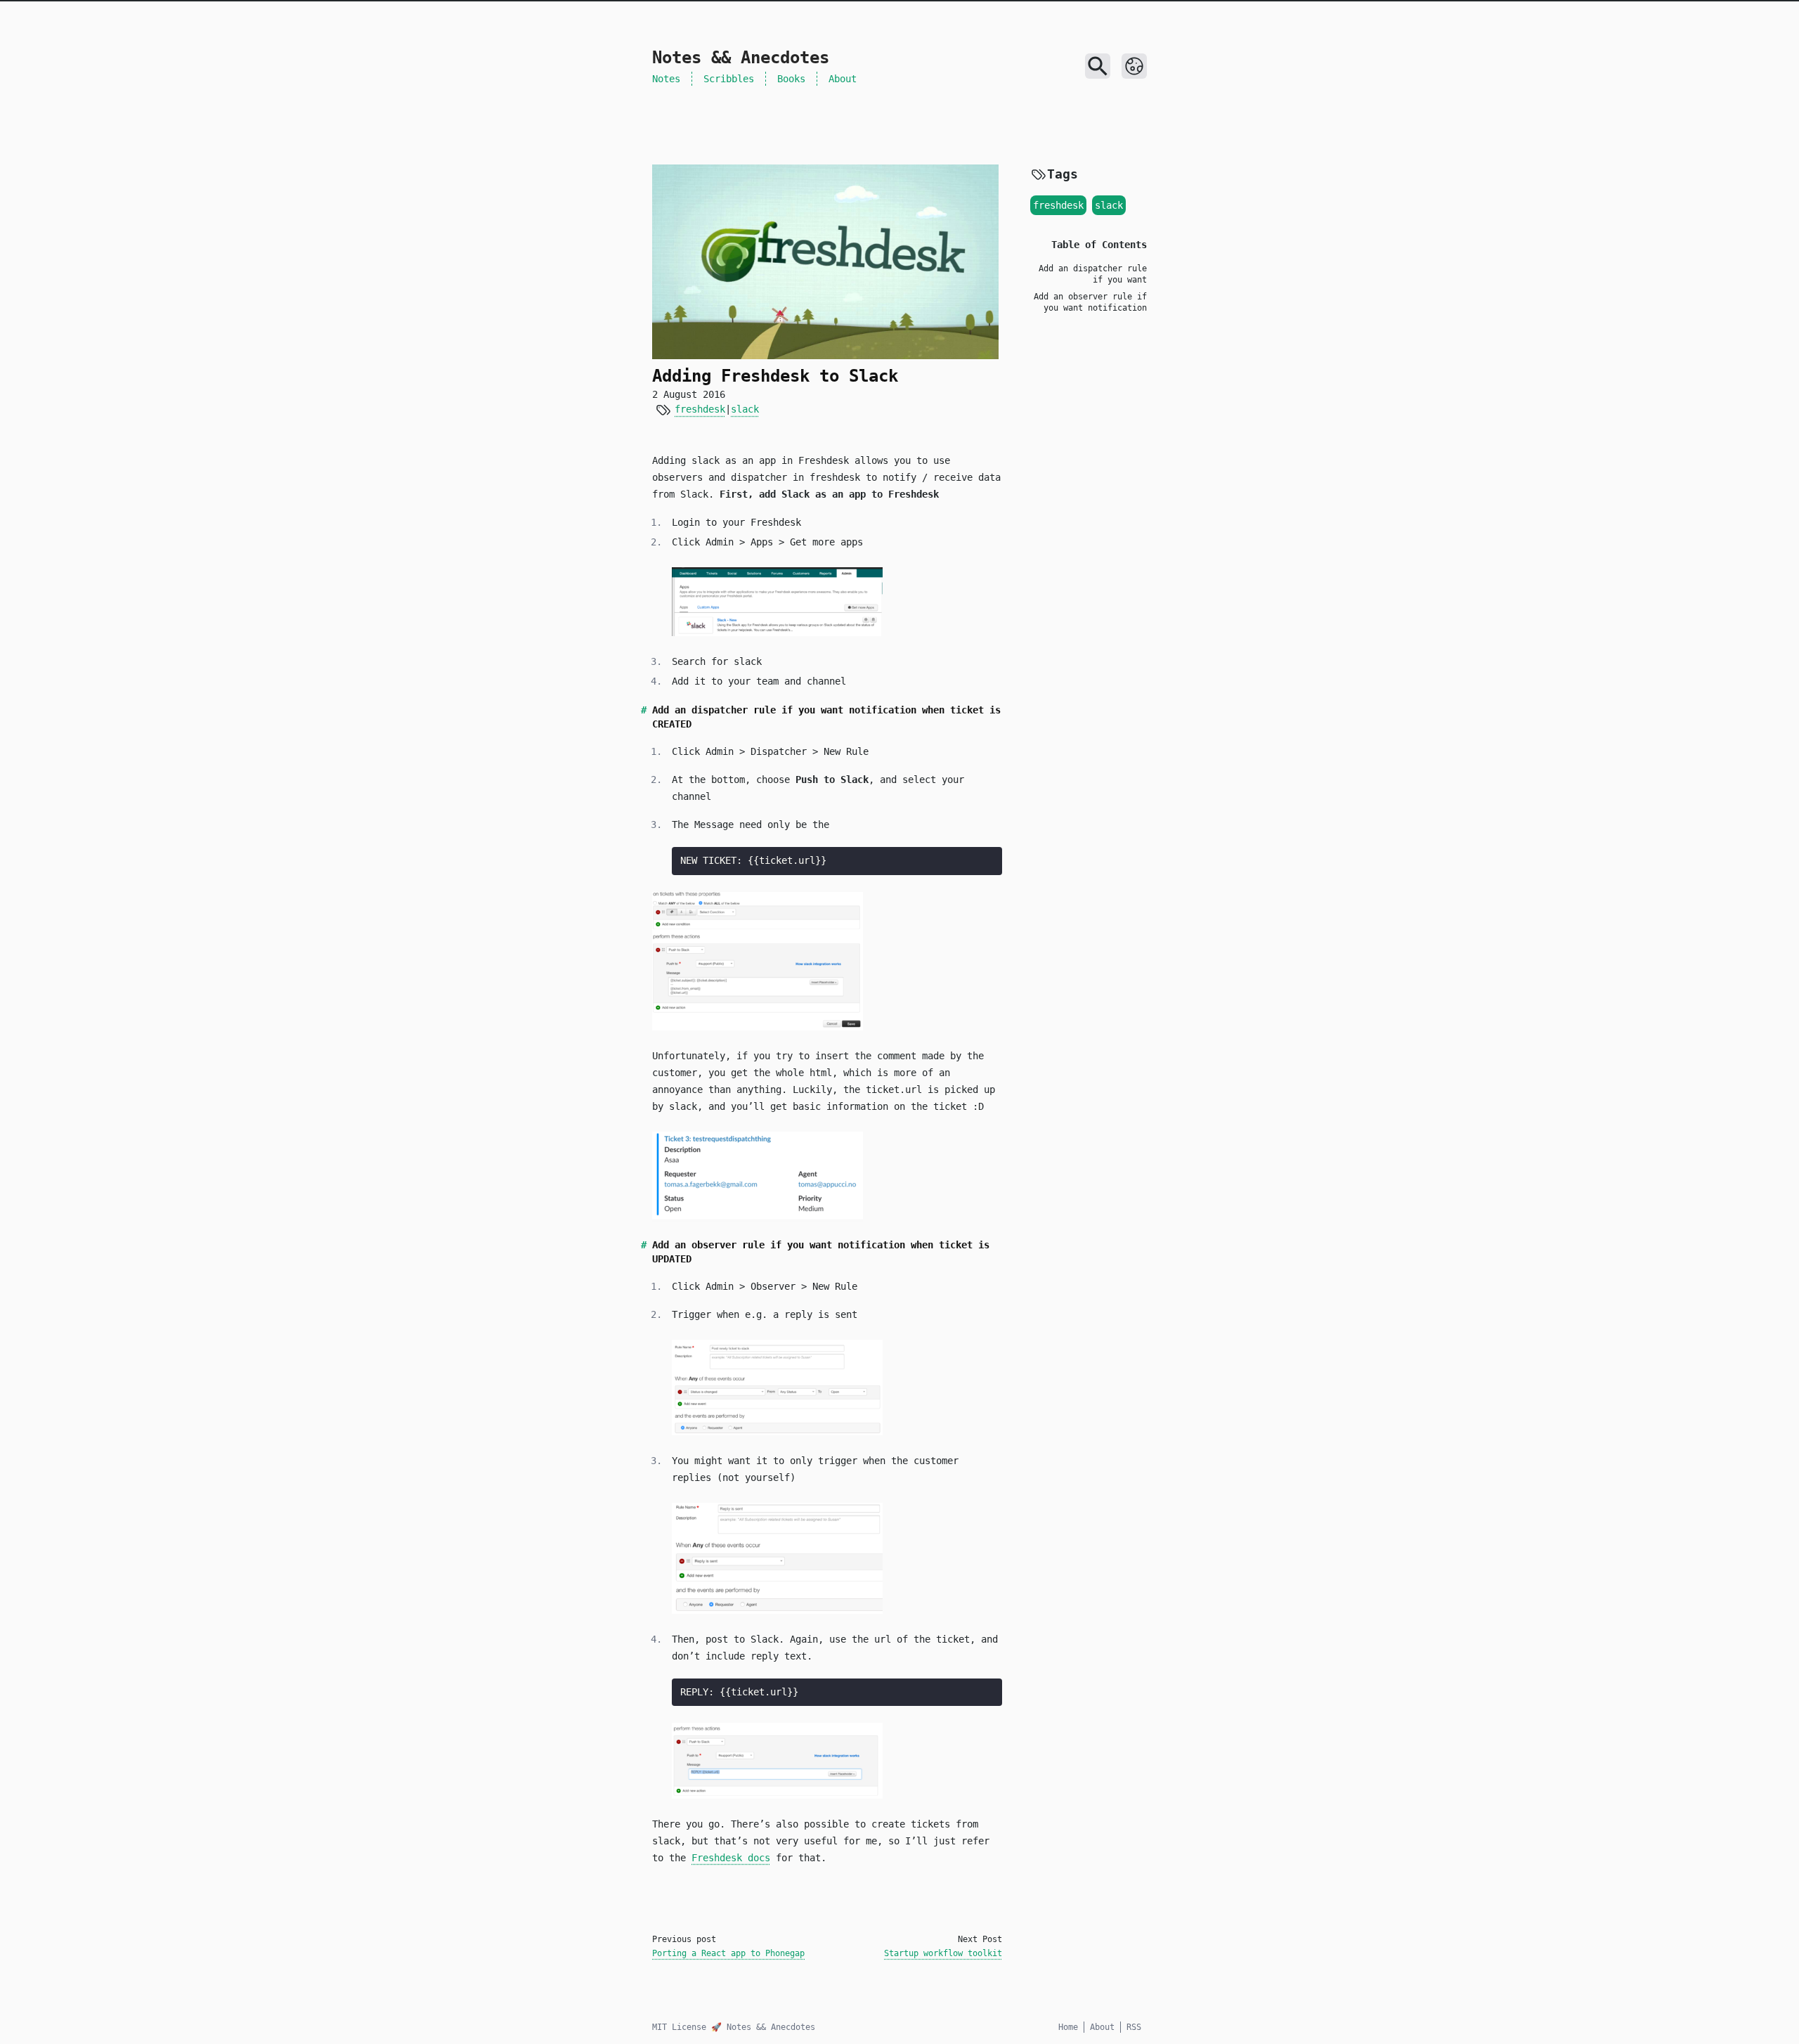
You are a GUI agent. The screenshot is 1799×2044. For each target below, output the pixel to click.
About (843, 79)
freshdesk (700, 409)
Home (1068, 2027)
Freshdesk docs (731, 1858)
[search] (1098, 66)
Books (791, 79)
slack (745, 409)
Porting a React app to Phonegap (728, 1953)
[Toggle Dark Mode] (1134, 66)
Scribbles (729, 79)
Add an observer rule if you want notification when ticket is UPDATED (1090, 308)
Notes (666, 79)
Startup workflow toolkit (943, 1953)
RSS (1134, 2027)
